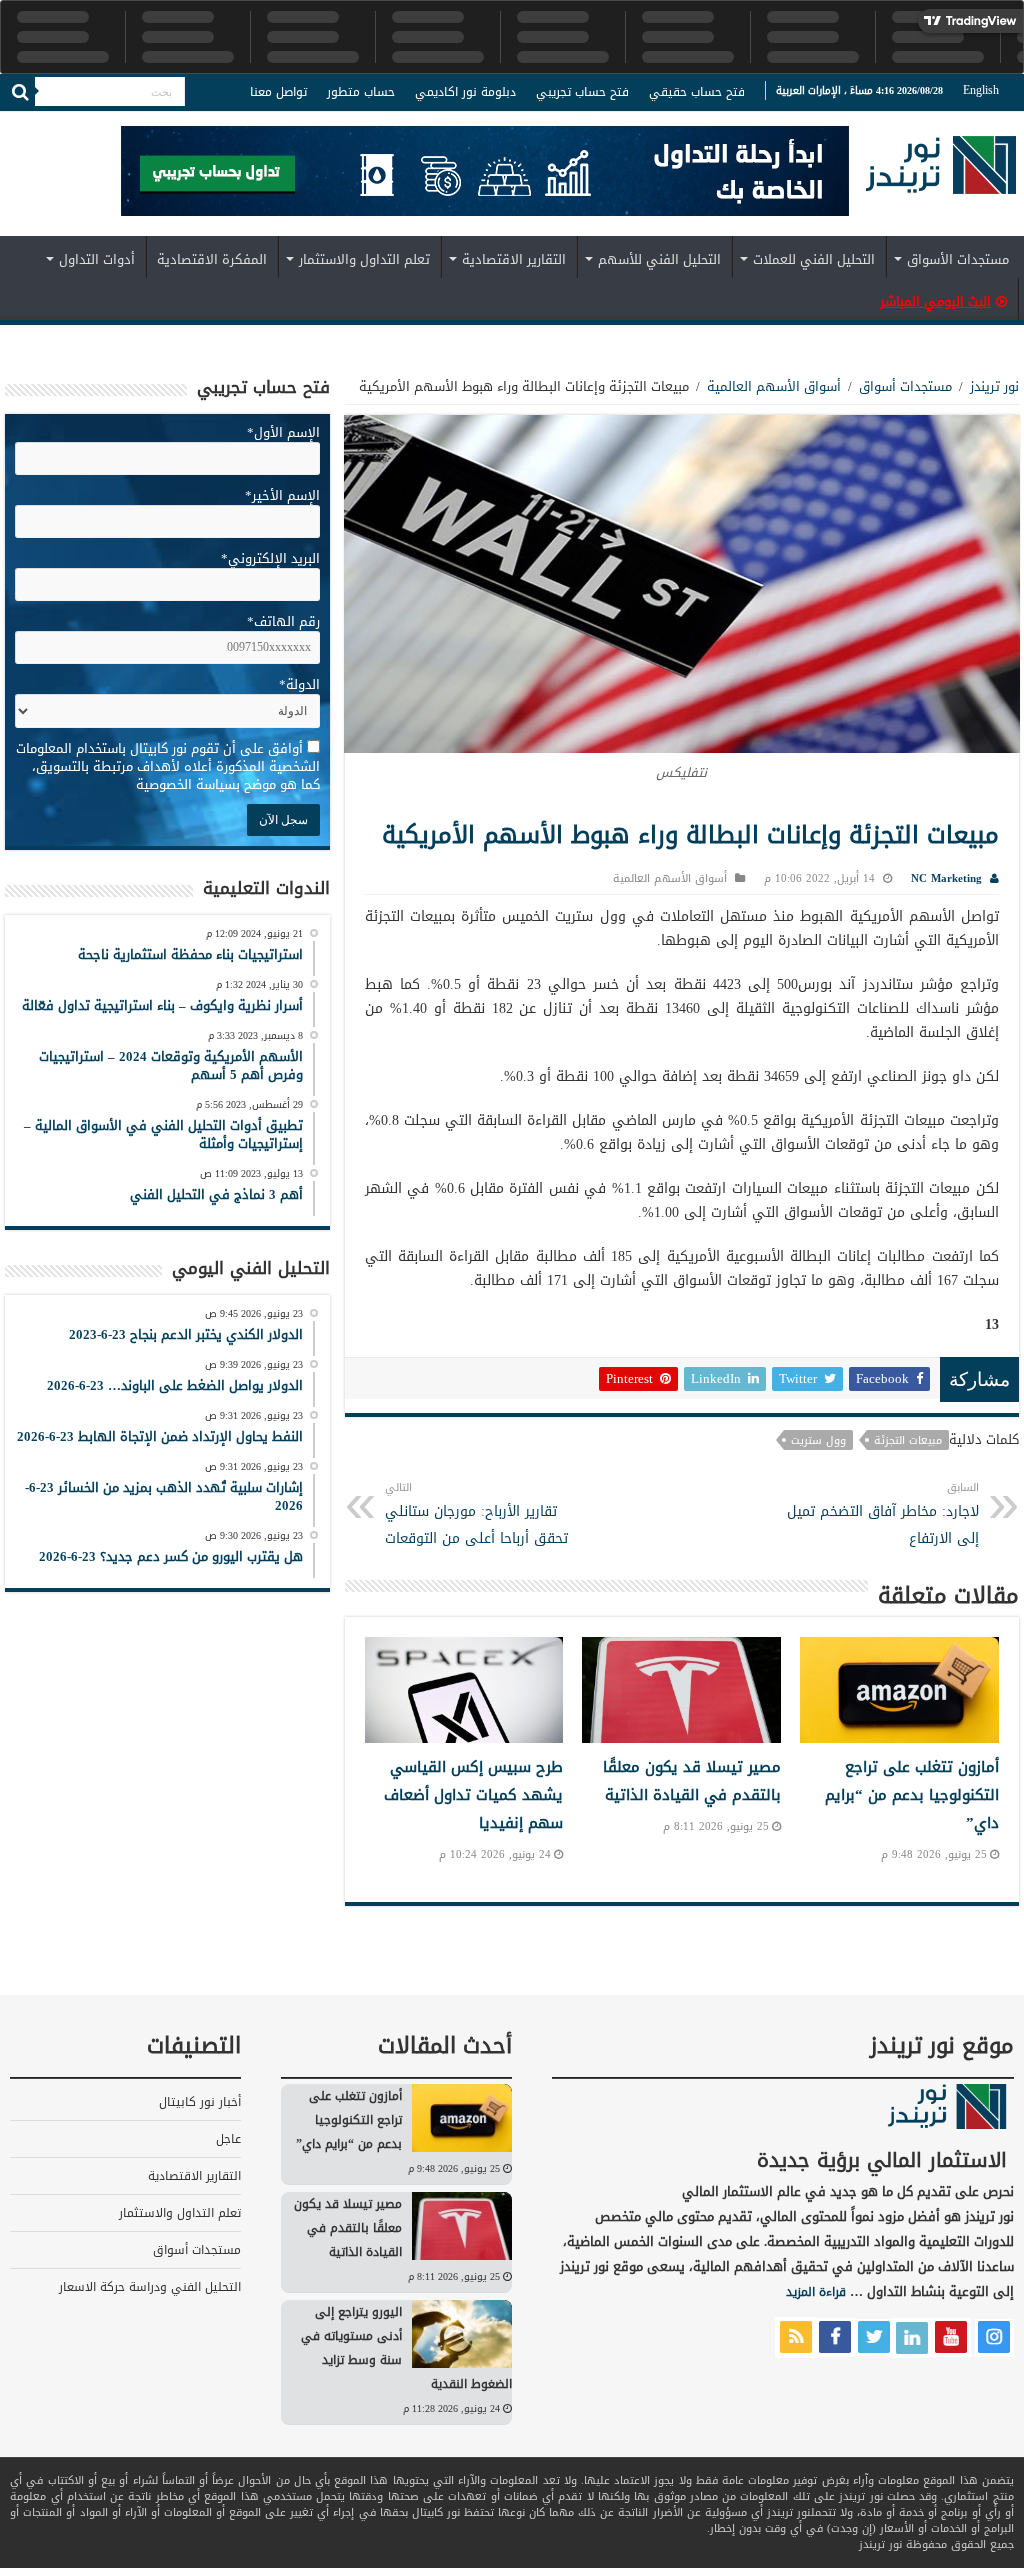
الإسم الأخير (282, 495)
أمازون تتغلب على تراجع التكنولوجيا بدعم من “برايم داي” (912, 1795)
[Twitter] (75, 123)
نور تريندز (994, 386)
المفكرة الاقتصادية (212, 259)
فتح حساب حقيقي (697, 92)
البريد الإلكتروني (270, 558)
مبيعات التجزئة (908, 1440)
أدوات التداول (97, 259)
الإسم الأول (283, 432)
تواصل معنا (278, 92)
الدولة (299, 684)
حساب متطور (361, 92)
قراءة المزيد (816, 2292)
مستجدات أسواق (905, 386)
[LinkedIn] (55, 123)
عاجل (228, 2139)
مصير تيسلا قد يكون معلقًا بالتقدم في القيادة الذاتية (692, 1781)
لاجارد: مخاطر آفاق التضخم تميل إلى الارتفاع (883, 1514)
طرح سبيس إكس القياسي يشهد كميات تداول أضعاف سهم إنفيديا (473, 1795)
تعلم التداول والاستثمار (364, 259)
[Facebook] (94, 123)
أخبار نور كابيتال (200, 2102)
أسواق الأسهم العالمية (774, 386)
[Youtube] (35, 123)
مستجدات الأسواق (958, 259)
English (981, 90)
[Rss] (111, 123)
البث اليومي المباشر (935, 301)
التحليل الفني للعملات (814, 259)
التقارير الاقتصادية (514, 259)
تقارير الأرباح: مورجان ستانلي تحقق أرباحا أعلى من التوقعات (476, 1514)
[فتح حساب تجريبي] (485, 174)
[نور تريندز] (941, 177)
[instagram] (15, 123)
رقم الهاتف (283, 621)
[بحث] (20, 92)
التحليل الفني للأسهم (659, 259)
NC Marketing (946, 878)
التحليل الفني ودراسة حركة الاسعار (150, 2287)
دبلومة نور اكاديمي (465, 92)
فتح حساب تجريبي (582, 92)
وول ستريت (818, 1440)
